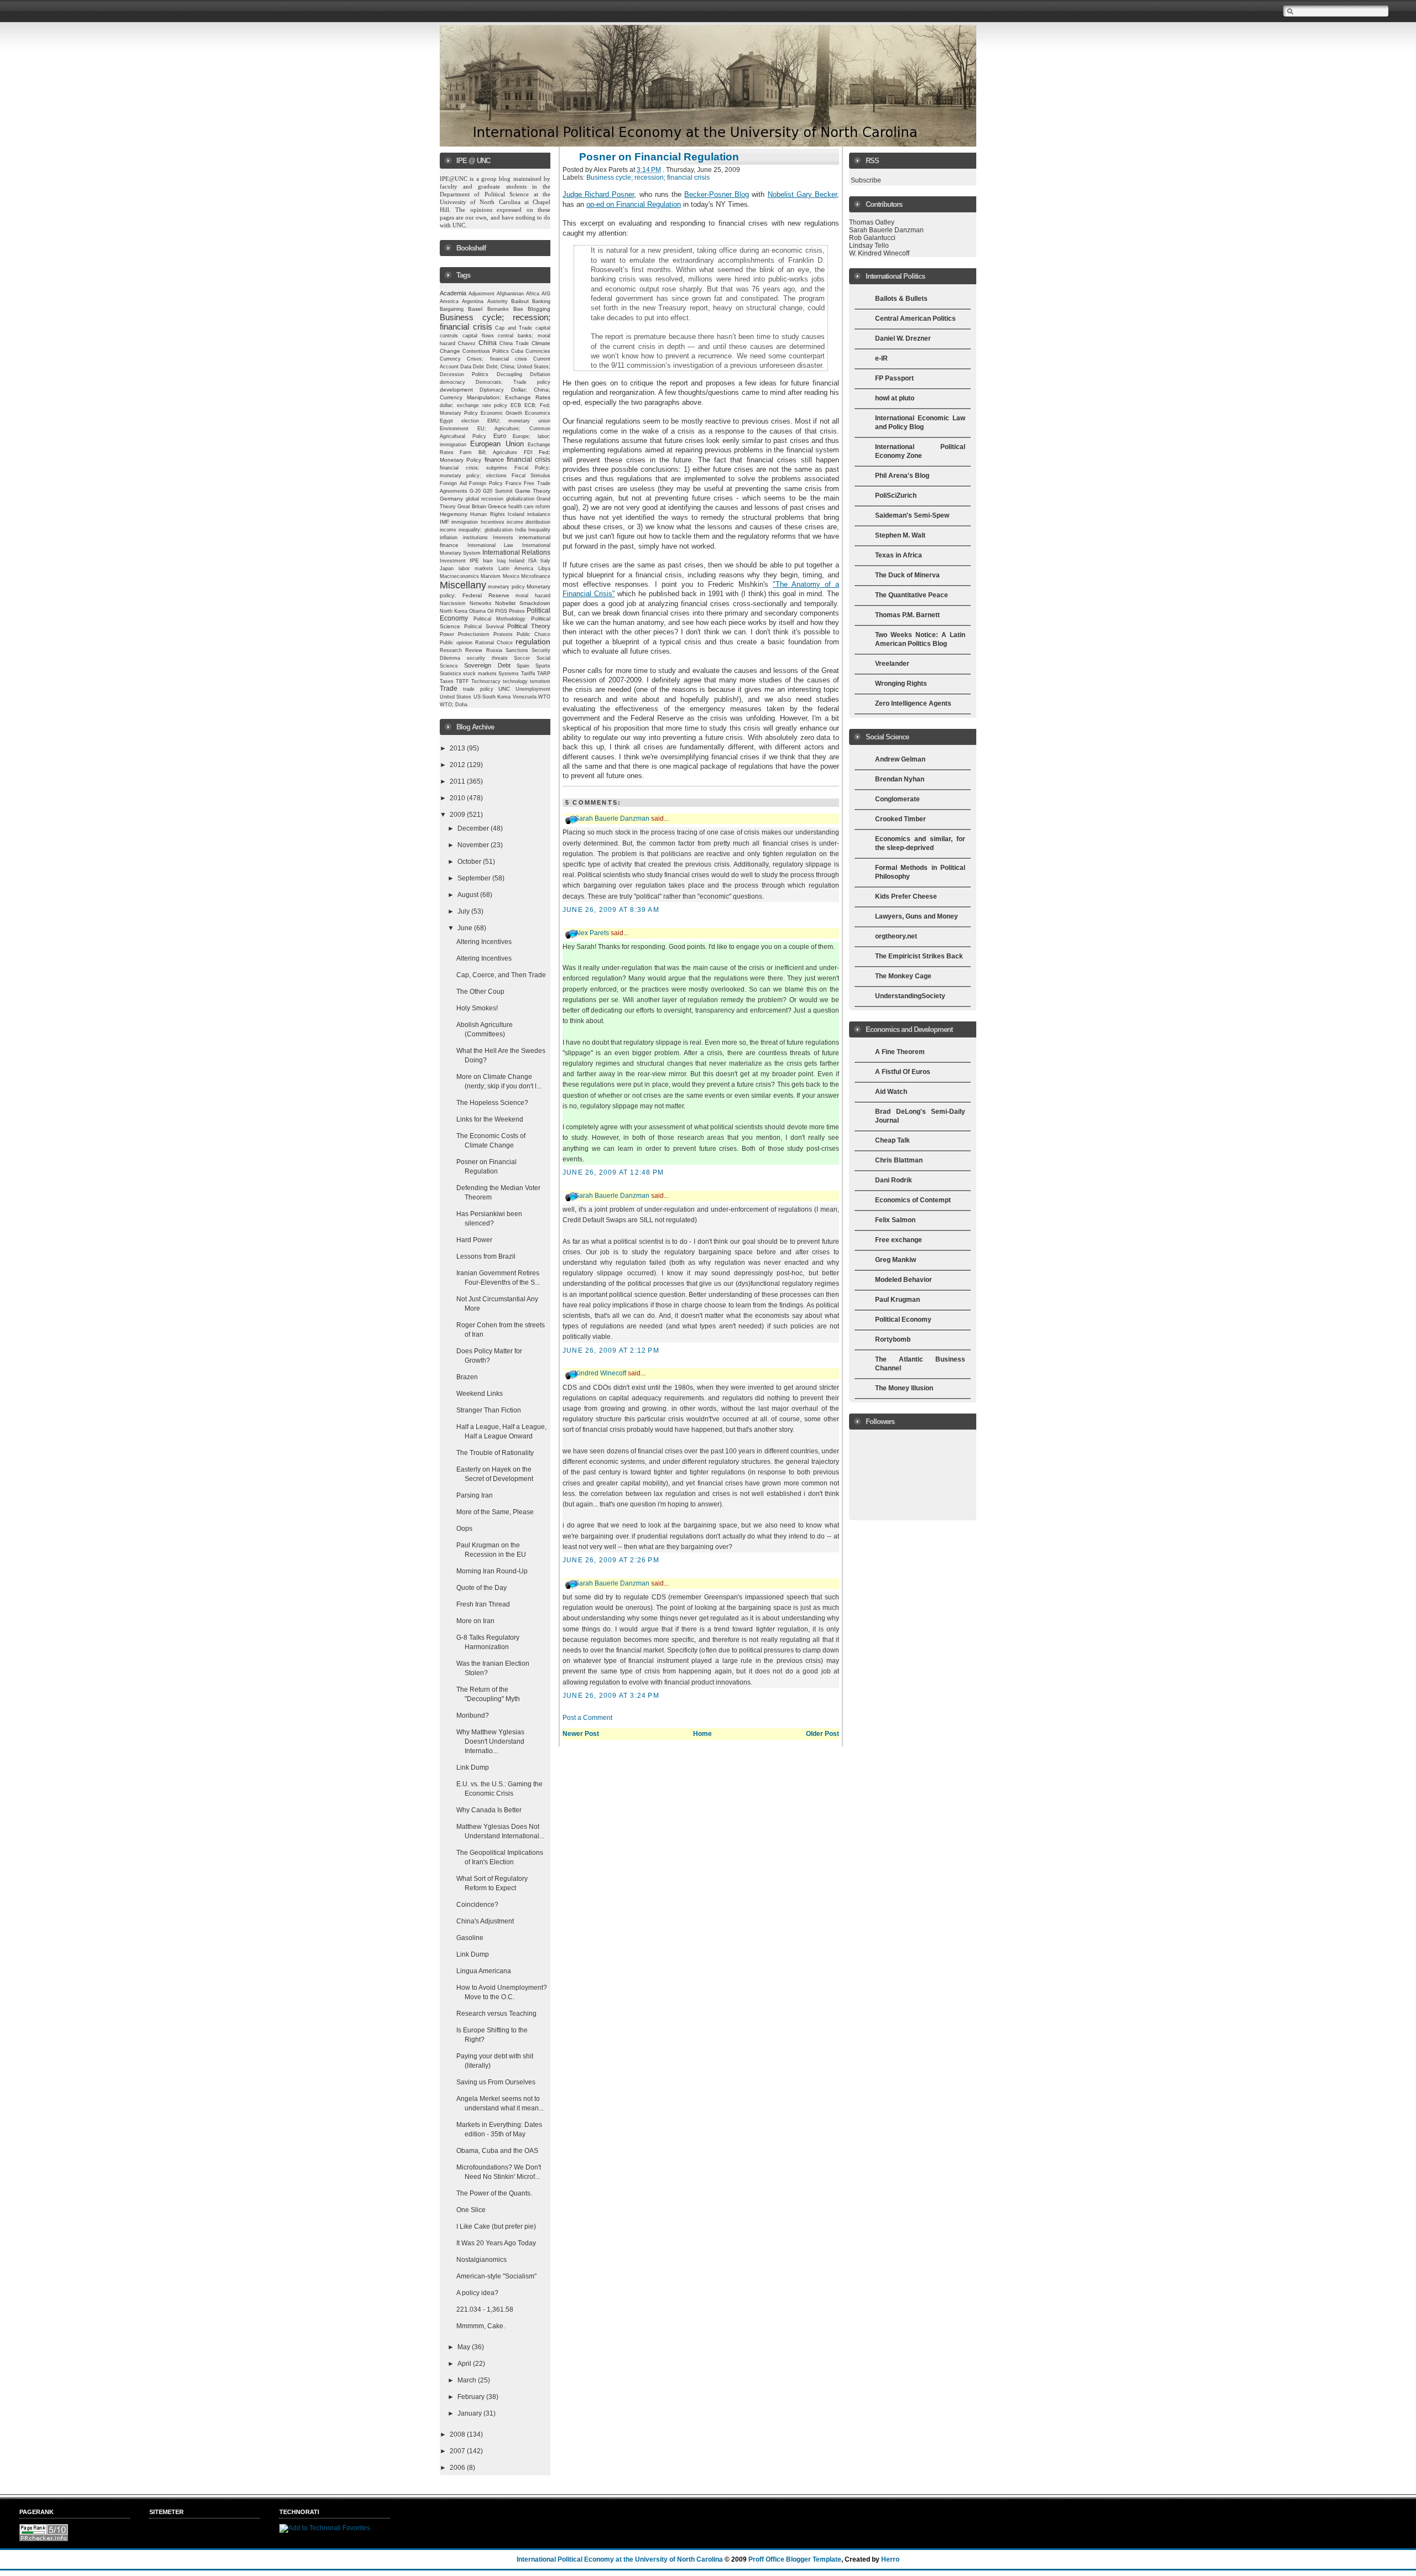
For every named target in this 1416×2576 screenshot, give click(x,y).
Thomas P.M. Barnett (907, 615)
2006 (458, 2468)
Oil (490, 611)
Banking (541, 301)
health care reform (529, 507)
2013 (458, 748)
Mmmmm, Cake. (481, 2326)
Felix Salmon (895, 1220)
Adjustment (481, 294)
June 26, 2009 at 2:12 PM (611, 1350)
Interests (503, 538)
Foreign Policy (486, 483)
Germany (451, 499)
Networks (481, 603)
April (465, 2364)
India (520, 530)
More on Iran (475, 1621)
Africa (533, 294)
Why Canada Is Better (489, 1810)
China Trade (514, 343)
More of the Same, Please (495, 1512)
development (456, 390)
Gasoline (470, 1938)
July (464, 911)
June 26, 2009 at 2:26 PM (611, 1560)
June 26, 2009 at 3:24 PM (611, 1696)
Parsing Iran (475, 1495)
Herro (890, 2559)
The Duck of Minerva (907, 575)
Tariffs (528, 674)
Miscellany (463, 585)
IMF (444, 522)
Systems (509, 674)
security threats (487, 658)
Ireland (517, 561)
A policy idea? (477, 2293)
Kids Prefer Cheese (906, 896)
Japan (447, 569)
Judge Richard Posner (598, 194)
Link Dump (473, 1767)
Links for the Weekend (490, 1119)
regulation (533, 642)
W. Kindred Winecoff (879, 253)
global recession (485, 499)
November (474, 845)
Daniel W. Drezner (903, 338)
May (465, 2347)
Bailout (520, 301)
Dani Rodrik (894, 1180)
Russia (494, 650)
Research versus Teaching (496, 2014)
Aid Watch (891, 1092)
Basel (475, 309)
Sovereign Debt (487, 665)
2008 (458, 2434)
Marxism (491, 576)
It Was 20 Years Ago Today (496, 2243)
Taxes (447, 681)
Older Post (822, 1734)
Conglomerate (897, 799)
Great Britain (472, 507)
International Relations (516, 552)
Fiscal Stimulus (531, 476)
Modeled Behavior (904, 1280)
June (466, 928)
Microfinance (536, 576)
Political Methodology (500, 619)
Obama (477, 611)
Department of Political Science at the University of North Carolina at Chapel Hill (496, 202)
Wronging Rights (901, 684)
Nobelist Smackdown (523, 603)
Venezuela (525, 697)
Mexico (511, 576)
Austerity (498, 301)
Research (451, 650)
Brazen (467, 1377)
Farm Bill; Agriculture (488, 452)
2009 (458, 815)
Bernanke (498, 309)
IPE (474, 560)
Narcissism (453, 603)
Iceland (516, 514)
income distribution (529, 522)
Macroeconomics (459, 576)
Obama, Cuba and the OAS (497, 2151)
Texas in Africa (899, 555)
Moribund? (473, 1715)
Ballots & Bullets (901, 299)
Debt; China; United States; (519, 367)
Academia (453, 293)
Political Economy (903, 1320)
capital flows (478, 336)
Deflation (540, 374)
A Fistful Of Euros (903, 1072)
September (475, 878)
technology (515, 681)
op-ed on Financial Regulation (634, 204)
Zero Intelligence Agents (913, 703)
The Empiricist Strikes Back (919, 956)
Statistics (451, 674)
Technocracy (486, 681)
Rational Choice (494, 643)
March (468, 2380)
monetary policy (506, 587)
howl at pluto (895, 398)
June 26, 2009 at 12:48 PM (613, 1172)
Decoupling (509, 374)
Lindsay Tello (869, 246)
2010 (458, 798)
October (470, 862)
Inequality (539, 530)
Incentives (493, 522)
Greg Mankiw (896, 1260)
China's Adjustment (485, 1921)
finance (494, 460)
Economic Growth (502, 413)
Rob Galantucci (872, 238)
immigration (465, 522)
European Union (497, 444)
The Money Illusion (904, 1388)
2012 (458, 765)
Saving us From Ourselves (496, 2082)
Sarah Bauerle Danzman (612, 818)
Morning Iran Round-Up (492, 1571)
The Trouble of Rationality (495, 1453)
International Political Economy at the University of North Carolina (620, 2559)
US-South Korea (492, 697)
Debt (478, 367)
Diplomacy (492, 390)
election (470, 421)
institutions (475, 538)
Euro (500, 436)
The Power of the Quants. (494, 2193)
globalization (520, 499)
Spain (523, 666)
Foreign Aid (453, 483)
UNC (504, 689)
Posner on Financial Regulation (659, 157)
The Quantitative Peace (912, 595)
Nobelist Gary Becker (802, 194)
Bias (518, 309)
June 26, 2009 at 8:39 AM (611, 910)
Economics (538, 413)
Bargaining (452, 309)
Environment (454, 429)
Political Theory (529, 626)
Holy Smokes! (477, 1008)
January (470, 2413)
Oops (464, 1529)
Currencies (538, 351)
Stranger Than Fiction (489, 1410)
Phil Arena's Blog (902, 476)
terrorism (540, 681)
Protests (503, 634)
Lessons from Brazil (486, 1256)
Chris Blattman (899, 1160)
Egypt (446, 421)
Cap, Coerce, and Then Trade (501, 975)
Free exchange (899, 1240)
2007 (458, 2451)
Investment (453, 561)
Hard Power (474, 1240)
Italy (545, 561)
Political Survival (484, 627)
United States (455, 697)
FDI (528, 452)
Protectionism (474, 634)
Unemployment (533, 689)
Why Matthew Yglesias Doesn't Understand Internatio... (490, 1741)
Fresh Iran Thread (483, 1604)
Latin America (516, 569)
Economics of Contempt (913, 1200)
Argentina (473, 301)
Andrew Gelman (900, 759)
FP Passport (894, 378)
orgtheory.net (896, 936)
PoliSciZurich (896, 496)
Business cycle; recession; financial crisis (648, 178)
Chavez (467, 343)
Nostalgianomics (481, 2260)
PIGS (501, 611)
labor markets (476, 569)
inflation (449, 538)
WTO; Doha (454, 705)
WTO (544, 697)
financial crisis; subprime (473, 468)
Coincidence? (477, 1905)
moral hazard (533, 596)
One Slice (471, 2210)
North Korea (454, 611)
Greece (497, 506)
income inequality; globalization (476, 530)
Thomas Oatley (872, 222)
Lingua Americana (484, 1971)
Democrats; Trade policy (513, 382)
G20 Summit (498, 491)
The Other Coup (480, 992)
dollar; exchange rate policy (474, 405)
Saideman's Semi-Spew (912, 515)
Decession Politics (464, 374)
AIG (546, 294)
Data (466, 367)
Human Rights (487, 514)
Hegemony (454, 514)
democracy (452, 382)
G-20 (475, 491)
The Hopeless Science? (492, 1103)
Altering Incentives (484, 942)
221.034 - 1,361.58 (485, 2309)
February (472, 2397)
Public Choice (533, 634)
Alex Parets (592, 933)
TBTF (462, 681)
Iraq (501, 561)
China (488, 343)
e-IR (881, 358)
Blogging (539, 309)
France (514, 483)
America (449, 301)
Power (447, 634)
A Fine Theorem (900, 1052)
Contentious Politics (486, 351)
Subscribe (866, 180)
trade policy (478, 689)
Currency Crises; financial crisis (483, 359)
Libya (544, 569)
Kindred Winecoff (600, 1373)
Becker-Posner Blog (717, 194)
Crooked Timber (900, 819)
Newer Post (581, 1734)
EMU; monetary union (519, 421)
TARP (544, 674)
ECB (516, 405)
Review (474, 650)
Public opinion (456, 643)
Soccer (522, 658)
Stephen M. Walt (900, 535)
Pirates (517, 611)
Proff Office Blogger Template (795, 2559)
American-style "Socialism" (496, 2276)
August (469, 895)
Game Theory (533, 491)
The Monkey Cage (903, 976)
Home (702, 1734)
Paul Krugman (897, 1300)
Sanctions (517, 650)
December (474, 828)
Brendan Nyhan (900, 779)
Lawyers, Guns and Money (917, 916)
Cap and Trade (514, 328)
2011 (458, 781)
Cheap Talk (892, 1140)
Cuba (517, 351)
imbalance (539, 514)
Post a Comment (587, 1718)
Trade (449, 689)
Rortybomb (893, 1339)
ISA (532, 561)
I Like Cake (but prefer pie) (496, 2226)
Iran (488, 560)
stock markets (480, 674)
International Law (491, 545)
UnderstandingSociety (910, 996)
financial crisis (529, 459)
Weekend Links (480, 1394)
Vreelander (892, 664)
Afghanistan (510, 294)
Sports (543, 666)
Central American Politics (915, 319)
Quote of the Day (481, 1588)
